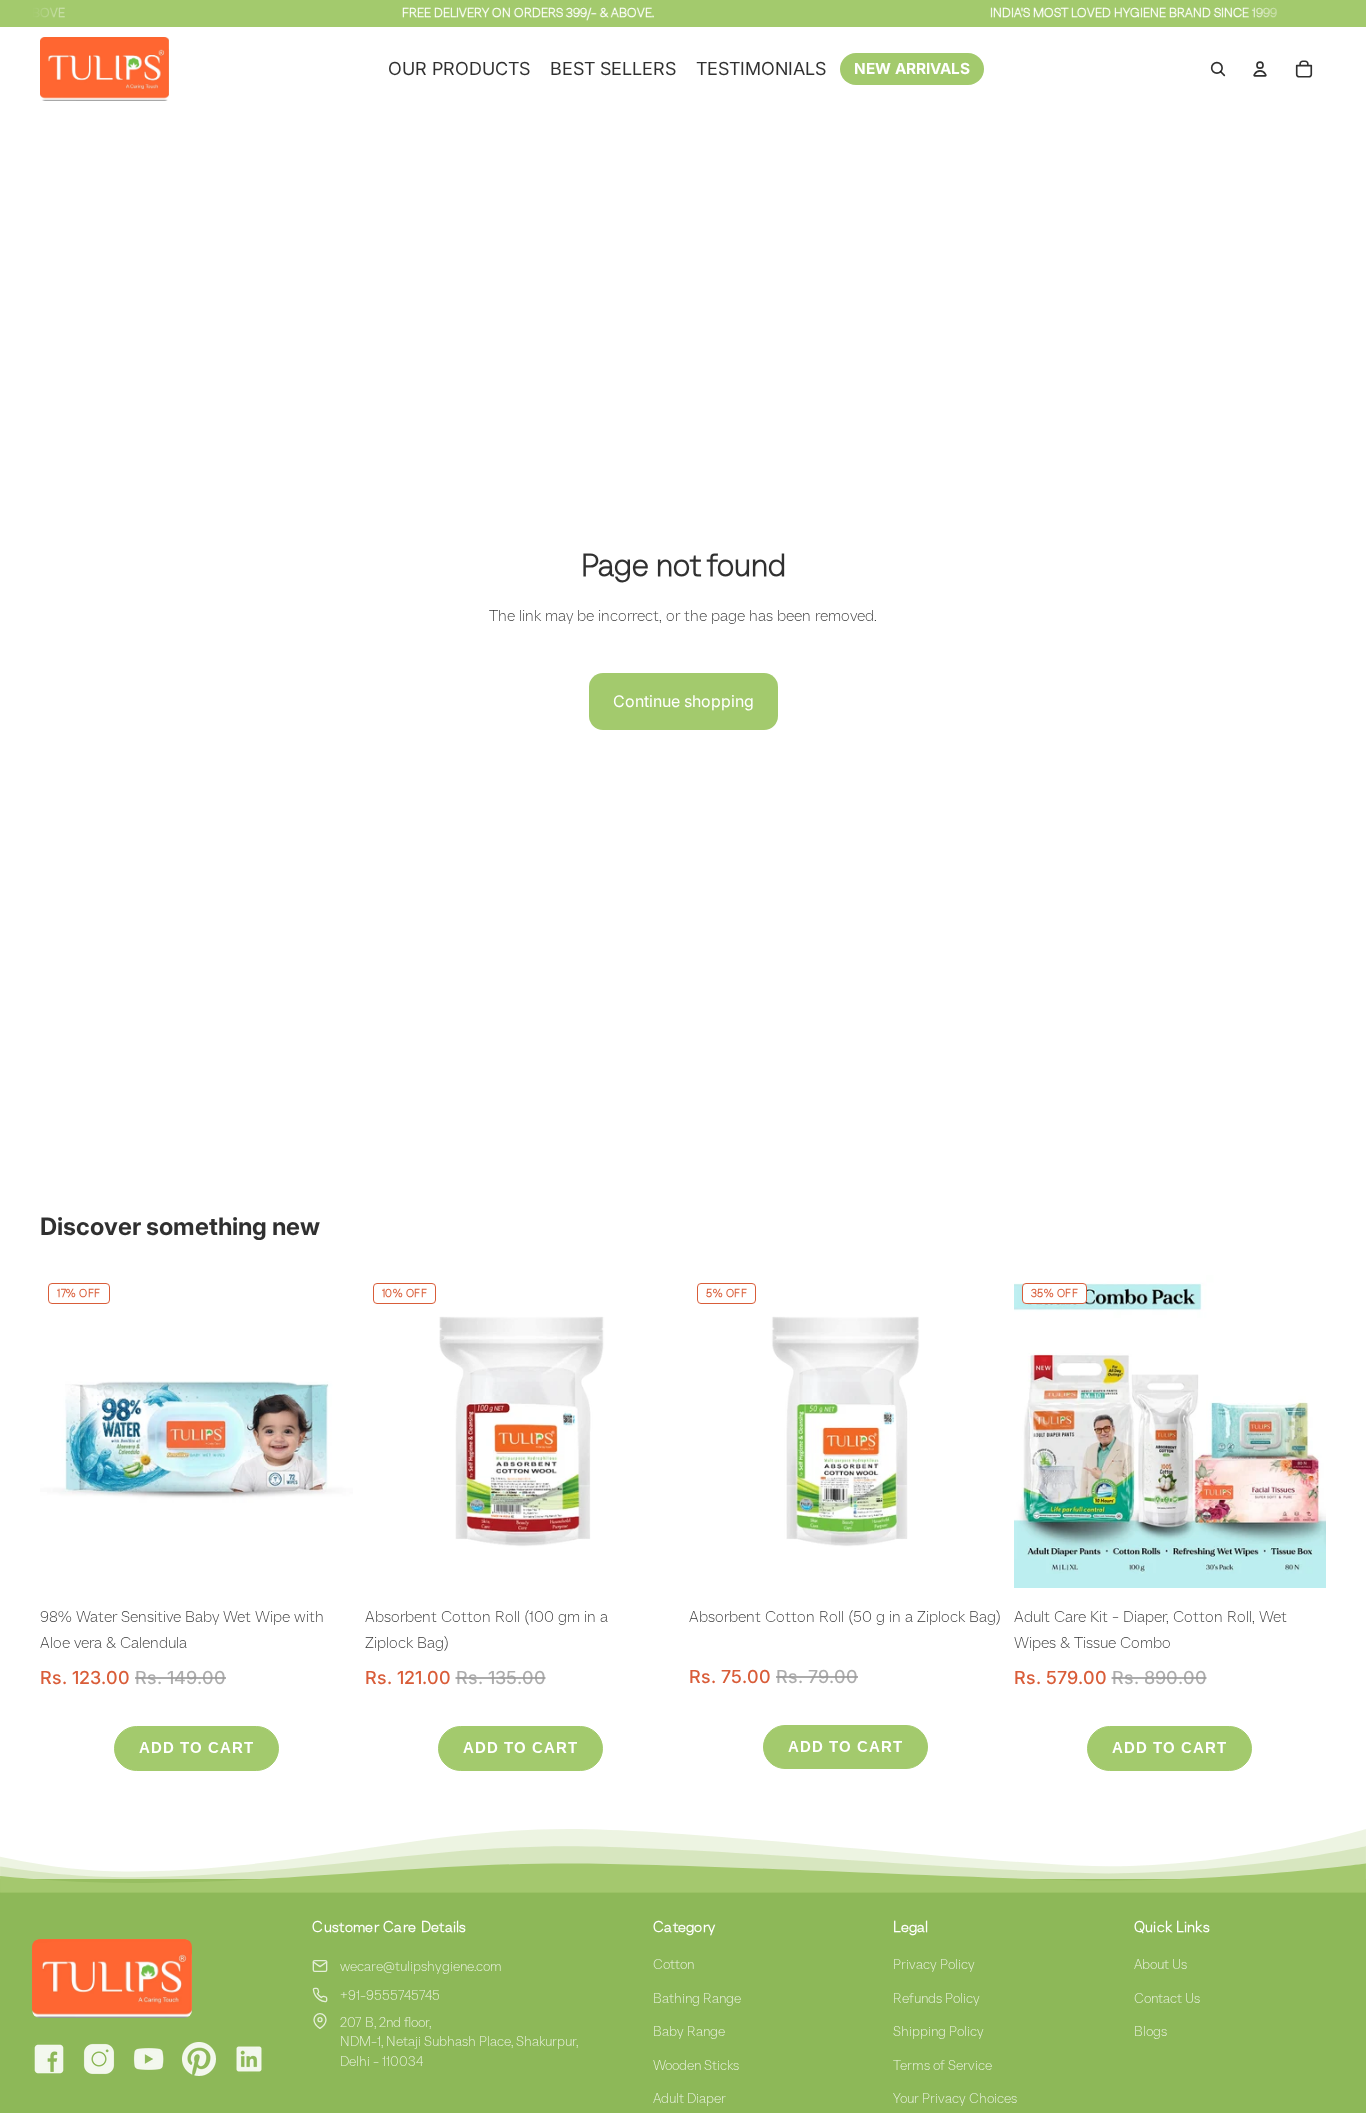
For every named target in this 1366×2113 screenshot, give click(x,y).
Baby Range (689, 2031)
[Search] (1218, 69)
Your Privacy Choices (955, 2098)
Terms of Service (942, 2065)
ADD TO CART (196, 1747)
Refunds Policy (936, 1998)
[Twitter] (199, 2059)
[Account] (1260, 69)
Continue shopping (683, 701)
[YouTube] (149, 2059)
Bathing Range (697, 1998)
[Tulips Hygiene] (152, 1978)
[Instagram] (99, 2059)
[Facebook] (49, 2059)
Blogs (1150, 2031)
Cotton (673, 1964)
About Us (1160, 1964)
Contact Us (1167, 1998)
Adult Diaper (689, 2098)
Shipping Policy (938, 2031)
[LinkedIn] (249, 2059)
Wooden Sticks (696, 2065)
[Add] (322, 1558)
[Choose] (1295, 1558)
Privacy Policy (934, 1964)
